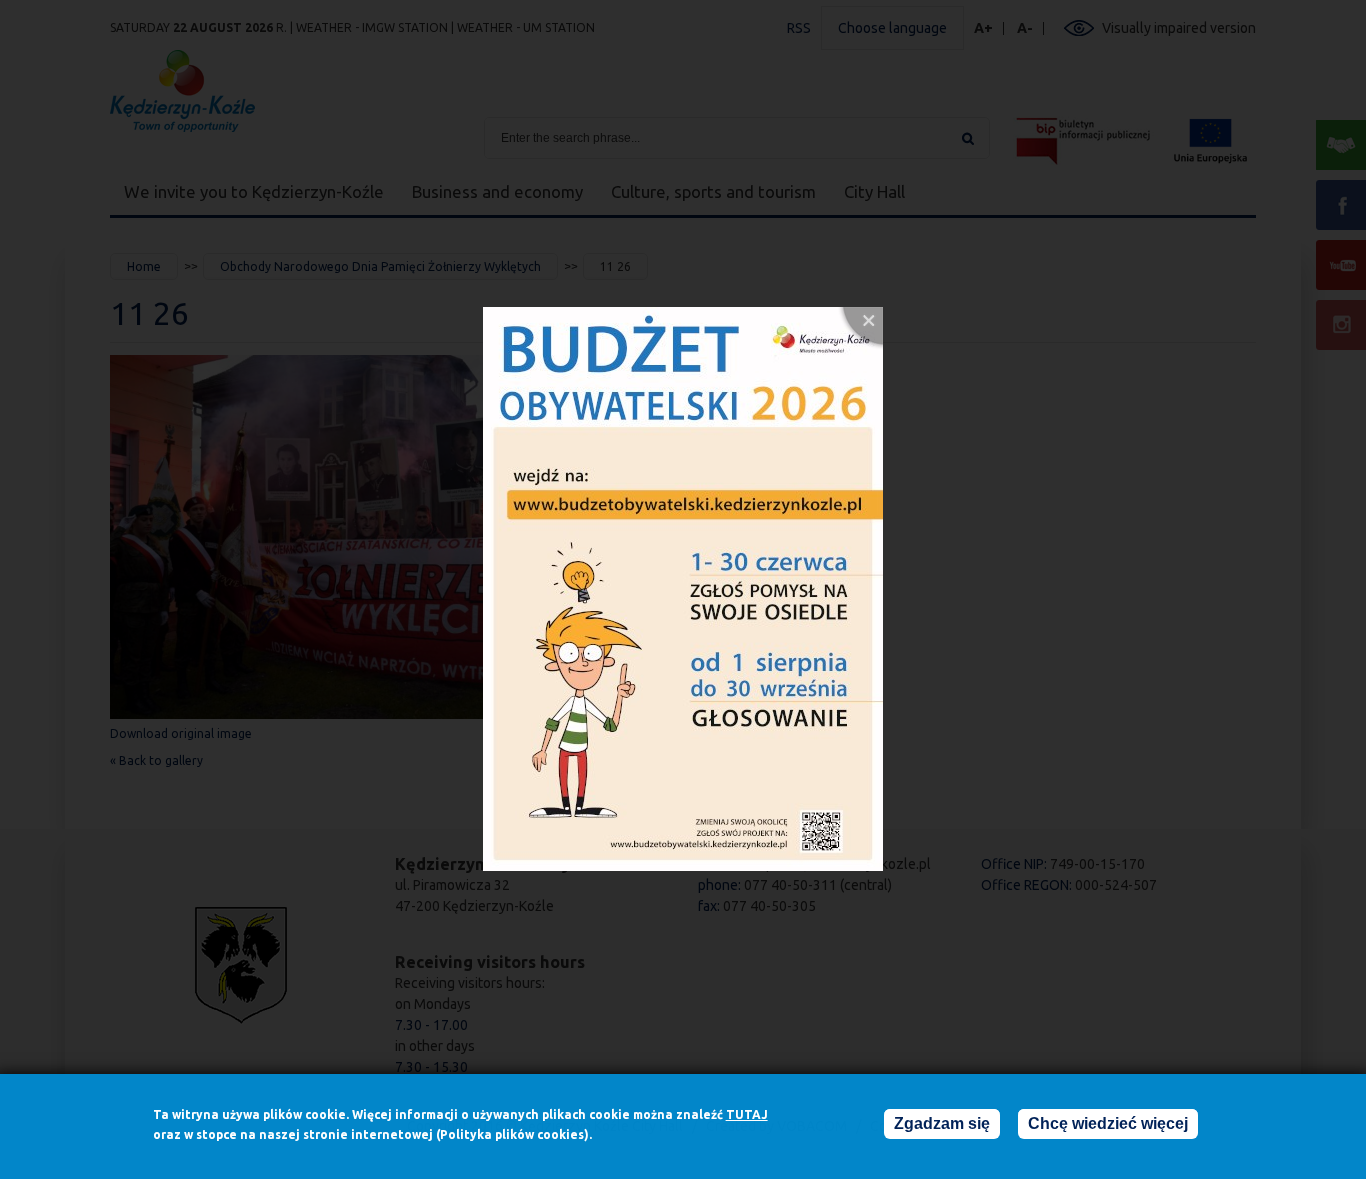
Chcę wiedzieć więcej (1108, 1123)
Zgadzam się (942, 1123)
